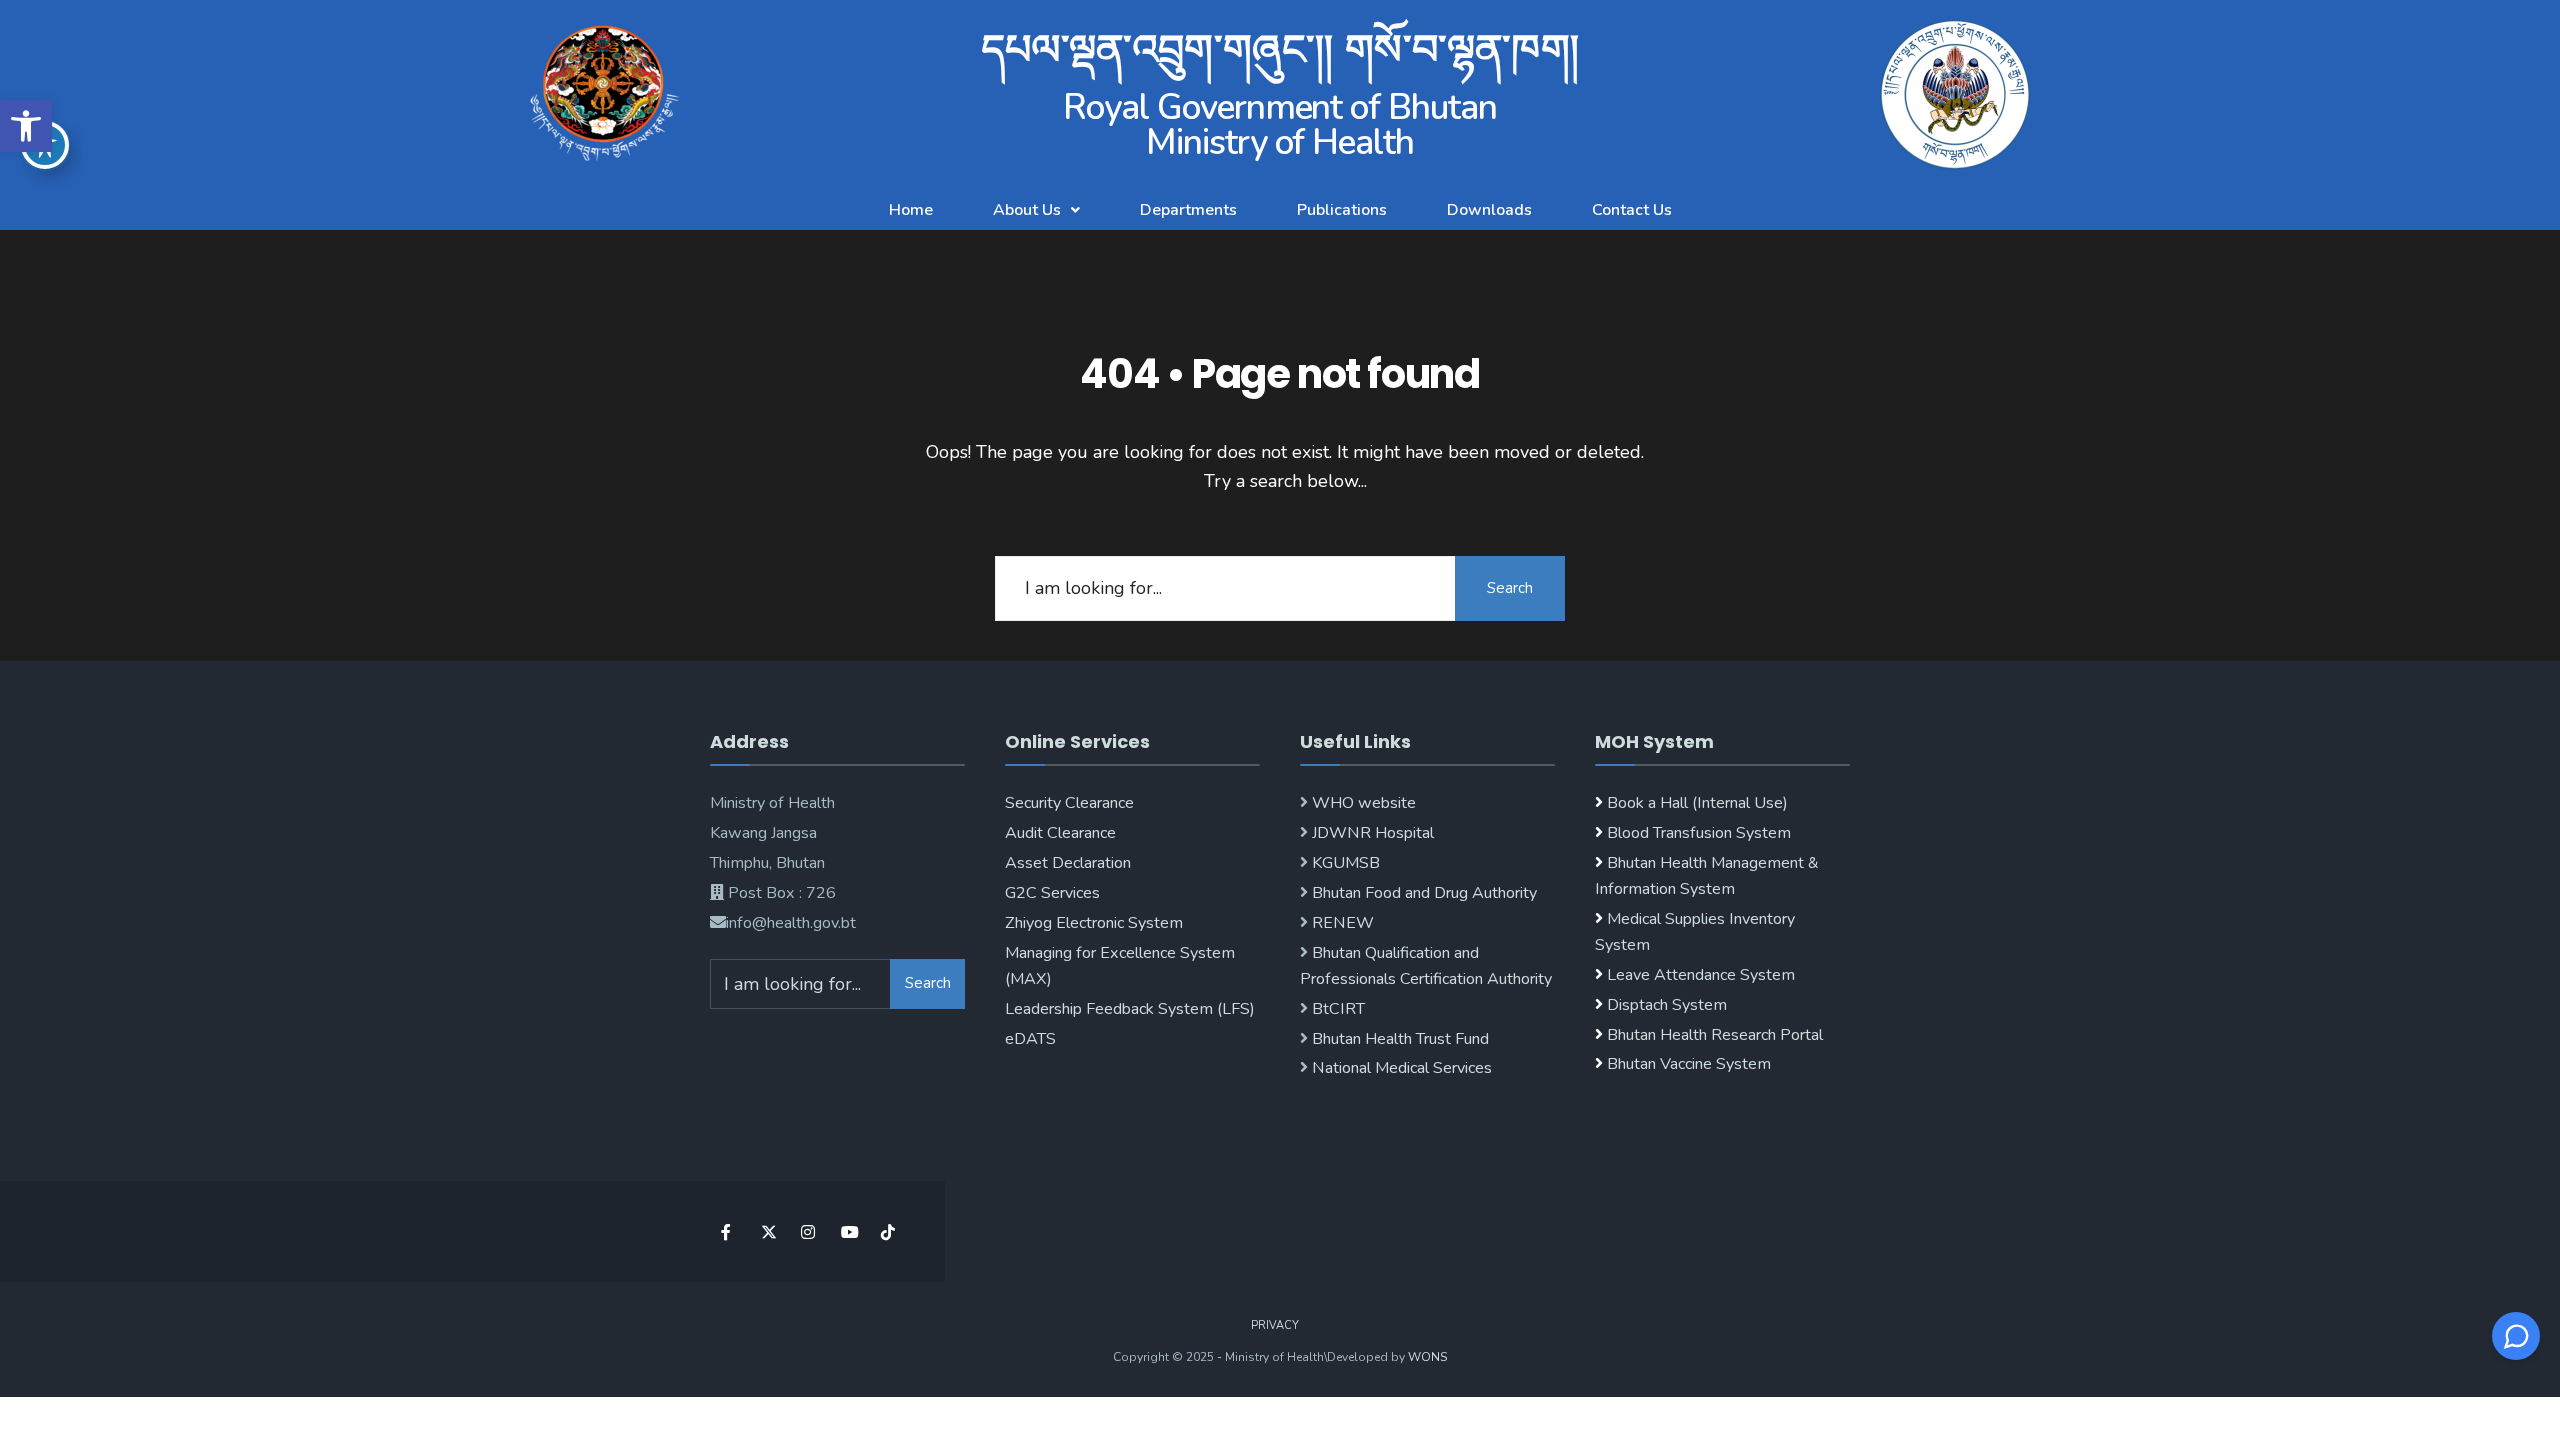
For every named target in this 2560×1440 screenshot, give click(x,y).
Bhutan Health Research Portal (1715, 1035)
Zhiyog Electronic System (1094, 923)
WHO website (1362, 803)
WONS (1427, 1357)
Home (911, 210)
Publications (1342, 210)
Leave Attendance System (1701, 975)
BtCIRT (1336, 1009)
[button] (26, 126)
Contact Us (1632, 210)
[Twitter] (767, 1231)
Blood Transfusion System (1697, 833)
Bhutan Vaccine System (1689, 1064)
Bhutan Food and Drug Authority (1422, 893)
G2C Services (1052, 893)
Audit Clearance (1060, 833)
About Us (1027, 210)
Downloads (1489, 210)
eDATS (1030, 1039)
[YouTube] (847, 1231)
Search (1510, 588)
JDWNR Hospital (1371, 833)
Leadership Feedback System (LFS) (1130, 1009)
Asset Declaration (1068, 863)
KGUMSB (1344, 863)
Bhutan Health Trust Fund (1398, 1039)
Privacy (1275, 1325)
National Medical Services (1400, 1068)
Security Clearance (1069, 803)
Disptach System (1667, 1005)
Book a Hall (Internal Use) (1697, 803)
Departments (1188, 210)
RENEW (1341, 923)
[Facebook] (727, 1231)
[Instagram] (807, 1231)
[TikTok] (887, 1231)
